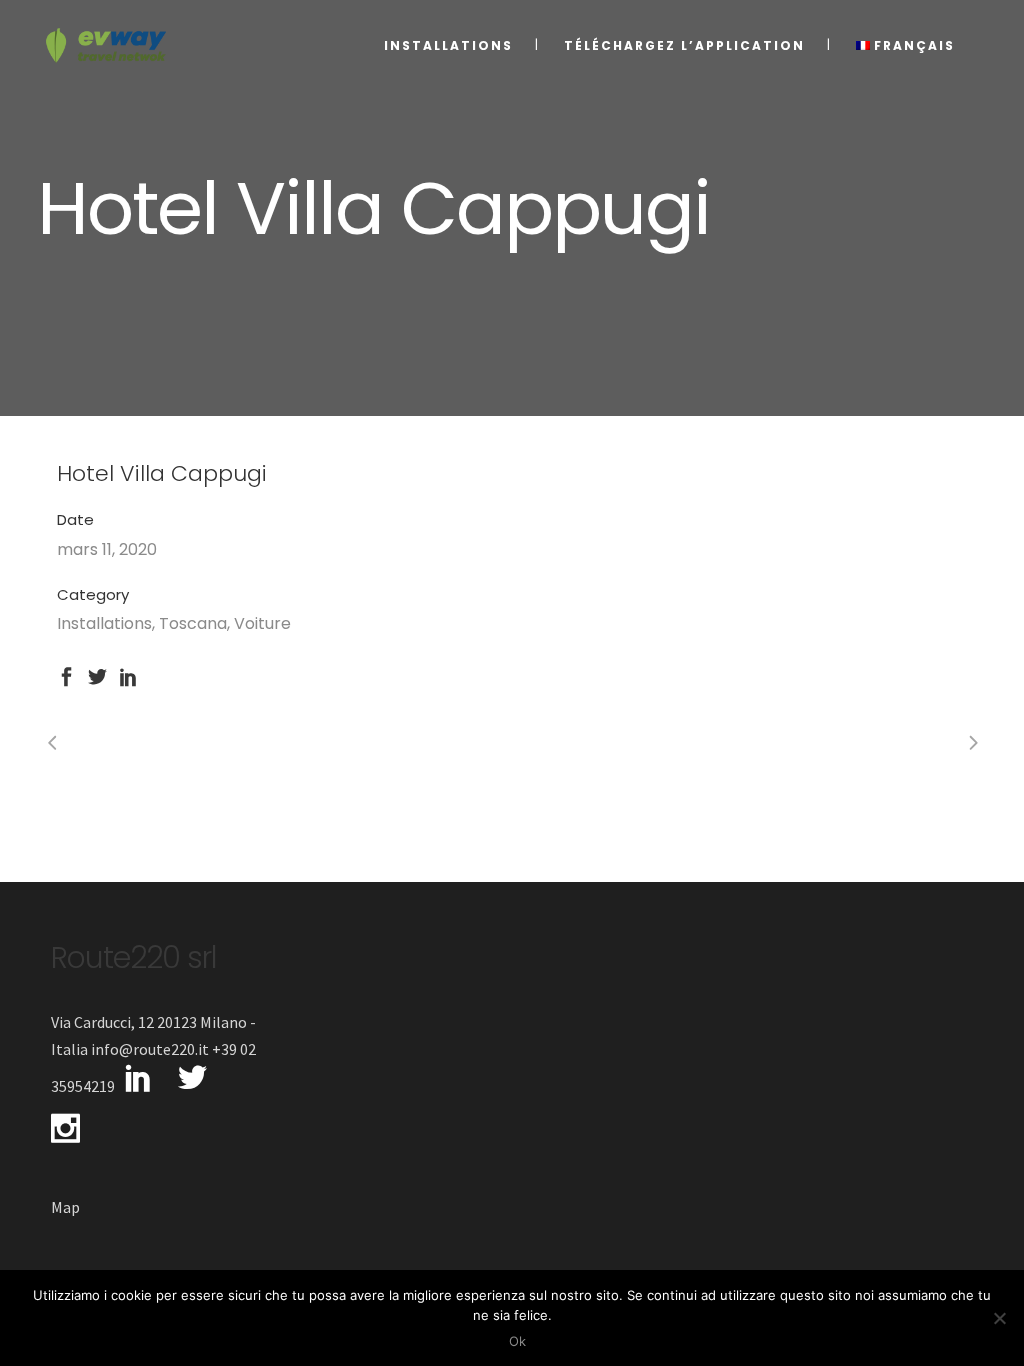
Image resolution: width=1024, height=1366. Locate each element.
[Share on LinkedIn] (128, 674)
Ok (517, 1341)
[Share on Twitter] (97, 674)
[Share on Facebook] (66, 674)
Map (65, 1207)
